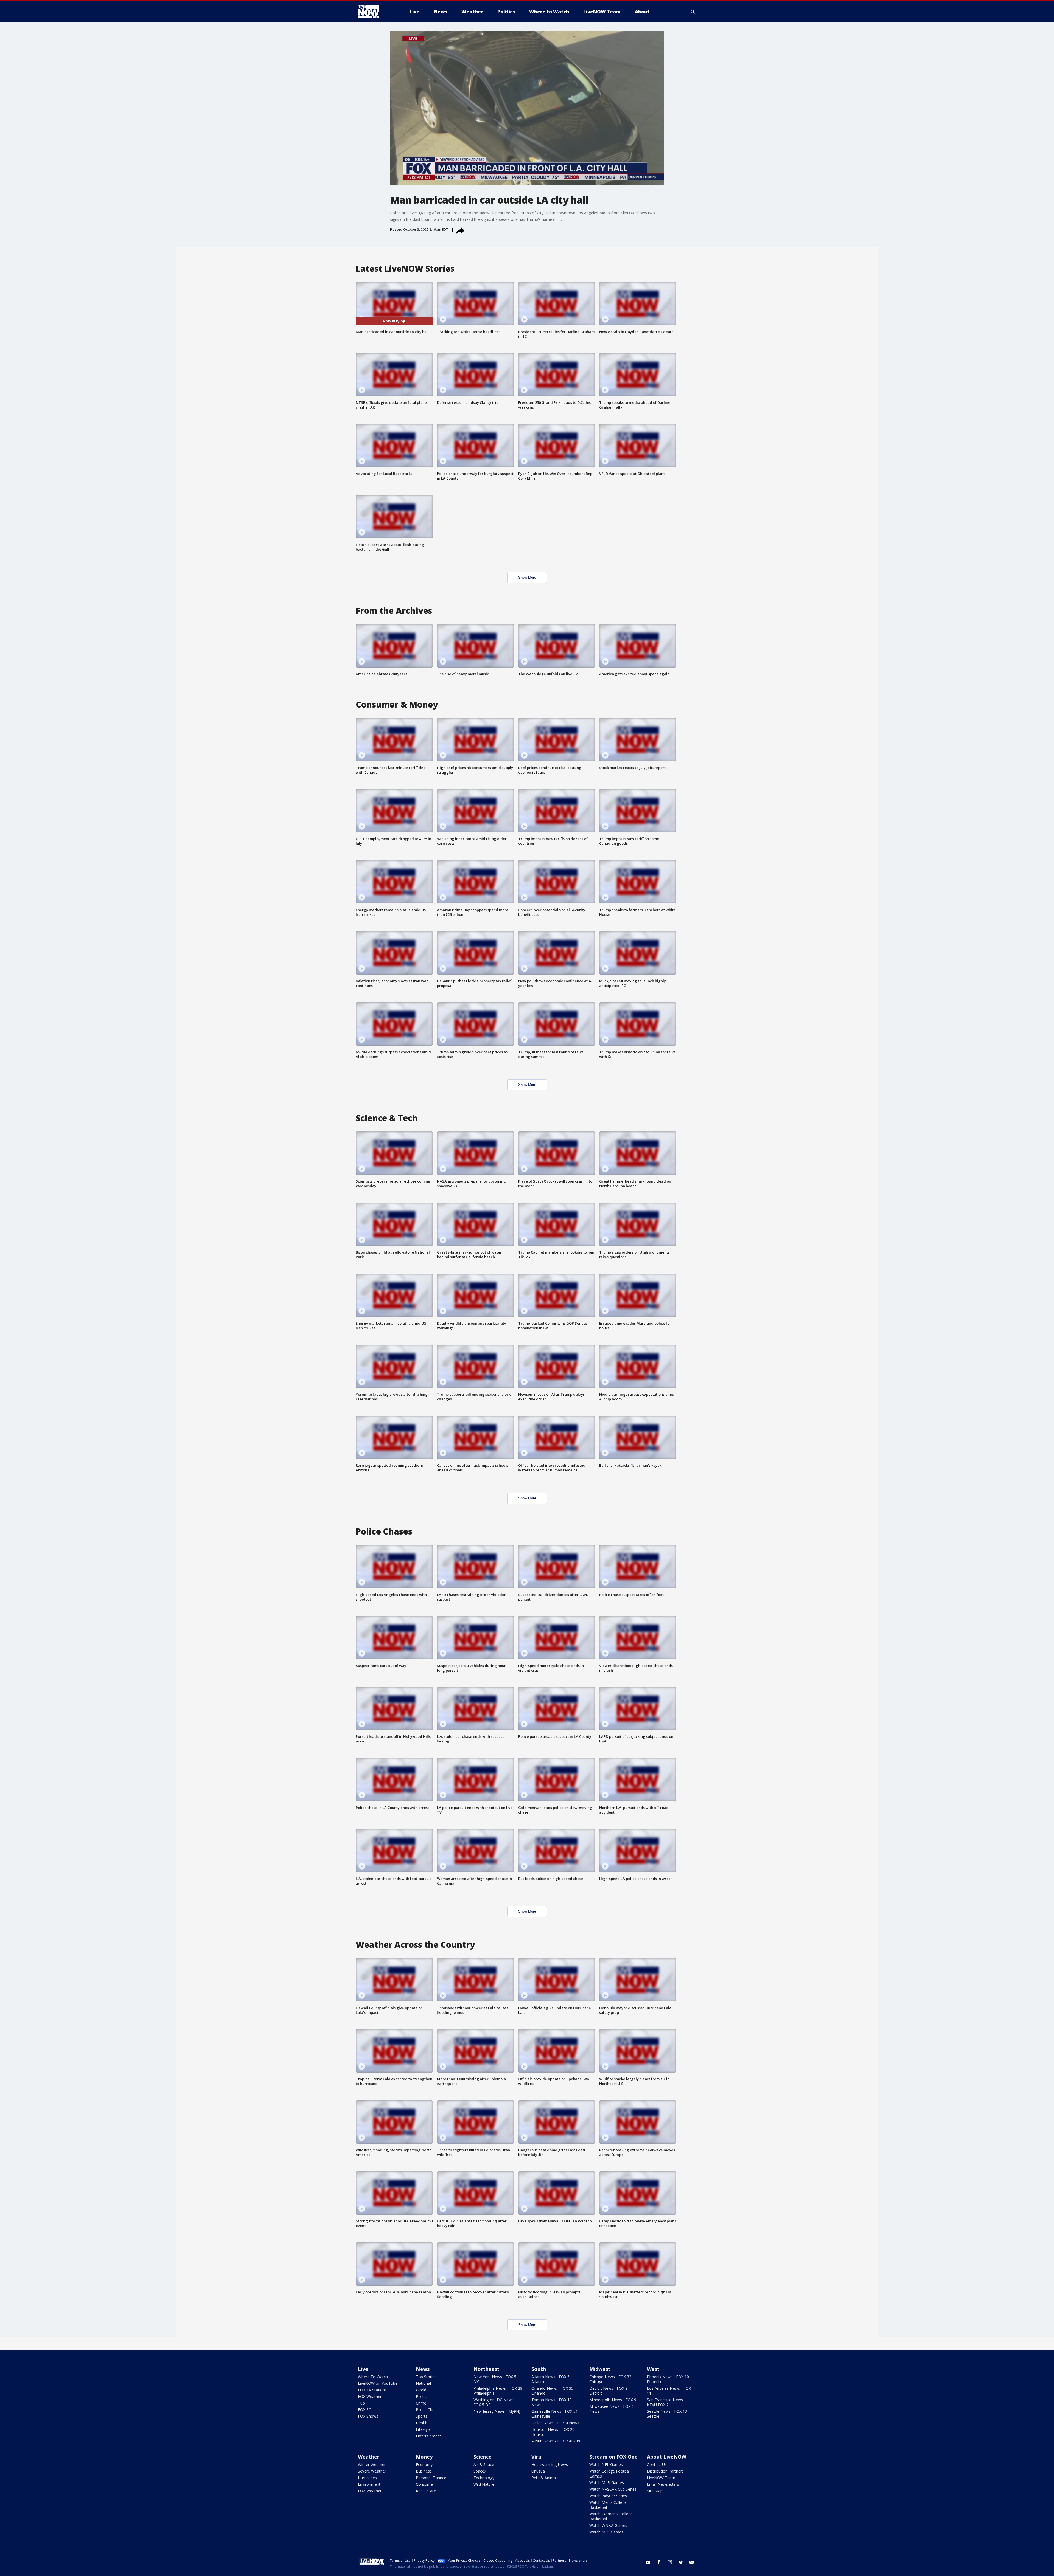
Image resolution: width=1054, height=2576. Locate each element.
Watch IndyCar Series (608, 2496)
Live (363, 2369)
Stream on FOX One (613, 2457)
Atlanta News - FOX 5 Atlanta (550, 2379)
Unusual (539, 2471)
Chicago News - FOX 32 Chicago (610, 2379)
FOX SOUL (367, 2410)
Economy (424, 2464)
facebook (659, 2562)
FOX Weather (370, 2396)
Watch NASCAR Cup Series (613, 2489)
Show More (527, 577)
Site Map (655, 2491)
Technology (484, 2478)
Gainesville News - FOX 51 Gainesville (555, 2414)
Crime (421, 2403)
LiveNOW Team (661, 2478)
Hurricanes (367, 2478)
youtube (648, 2562)
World (421, 2390)
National (423, 2383)
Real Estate (426, 2491)
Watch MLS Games (606, 2532)
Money (424, 2457)
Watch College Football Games (610, 2474)
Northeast (487, 2369)
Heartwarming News (550, 2464)
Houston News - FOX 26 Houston (553, 2432)
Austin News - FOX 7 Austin (556, 2441)
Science (483, 2457)
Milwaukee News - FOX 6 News (612, 2409)
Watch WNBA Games (608, 2525)
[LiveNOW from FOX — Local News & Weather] (376, 12)
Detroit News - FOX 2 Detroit (608, 2391)
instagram (670, 2562)
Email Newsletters (663, 2484)
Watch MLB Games (607, 2483)
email (692, 2562)
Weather (369, 2457)
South (539, 2369)
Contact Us (657, 2464)
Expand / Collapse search (693, 12)
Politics (422, 2396)
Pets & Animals (545, 2478)
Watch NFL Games (606, 2464)
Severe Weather (372, 2471)
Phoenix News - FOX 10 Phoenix (668, 2379)
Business (424, 2471)
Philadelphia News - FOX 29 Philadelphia (498, 2391)
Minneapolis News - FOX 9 (613, 2400)
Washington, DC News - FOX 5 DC (495, 2402)
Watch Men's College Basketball (608, 2505)
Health (422, 2423)
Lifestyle (423, 2429)
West (653, 2369)
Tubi (362, 2403)
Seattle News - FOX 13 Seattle (667, 2414)
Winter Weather (372, 2464)
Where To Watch (373, 2377)
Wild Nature (484, 2484)
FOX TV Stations (372, 2390)
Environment (369, 2484)
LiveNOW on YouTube (378, 2383)
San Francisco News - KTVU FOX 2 (666, 2402)
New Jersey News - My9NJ (497, 2411)
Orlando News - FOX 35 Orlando (552, 2391)
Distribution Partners (665, 2471)
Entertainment (428, 2436)
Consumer (425, 2484)
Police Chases (428, 2410)
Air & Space (484, 2464)
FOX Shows (368, 2416)
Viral (537, 2457)
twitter (681, 2562)
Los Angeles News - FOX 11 (669, 2391)
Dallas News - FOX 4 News (555, 2423)
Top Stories (426, 2377)
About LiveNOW (667, 2457)
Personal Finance (431, 2478)
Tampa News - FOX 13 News (552, 2402)
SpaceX (480, 2471)
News (423, 2369)
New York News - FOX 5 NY (495, 2379)
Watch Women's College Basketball (611, 2516)
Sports (422, 2416)
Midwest (600, 2369)
